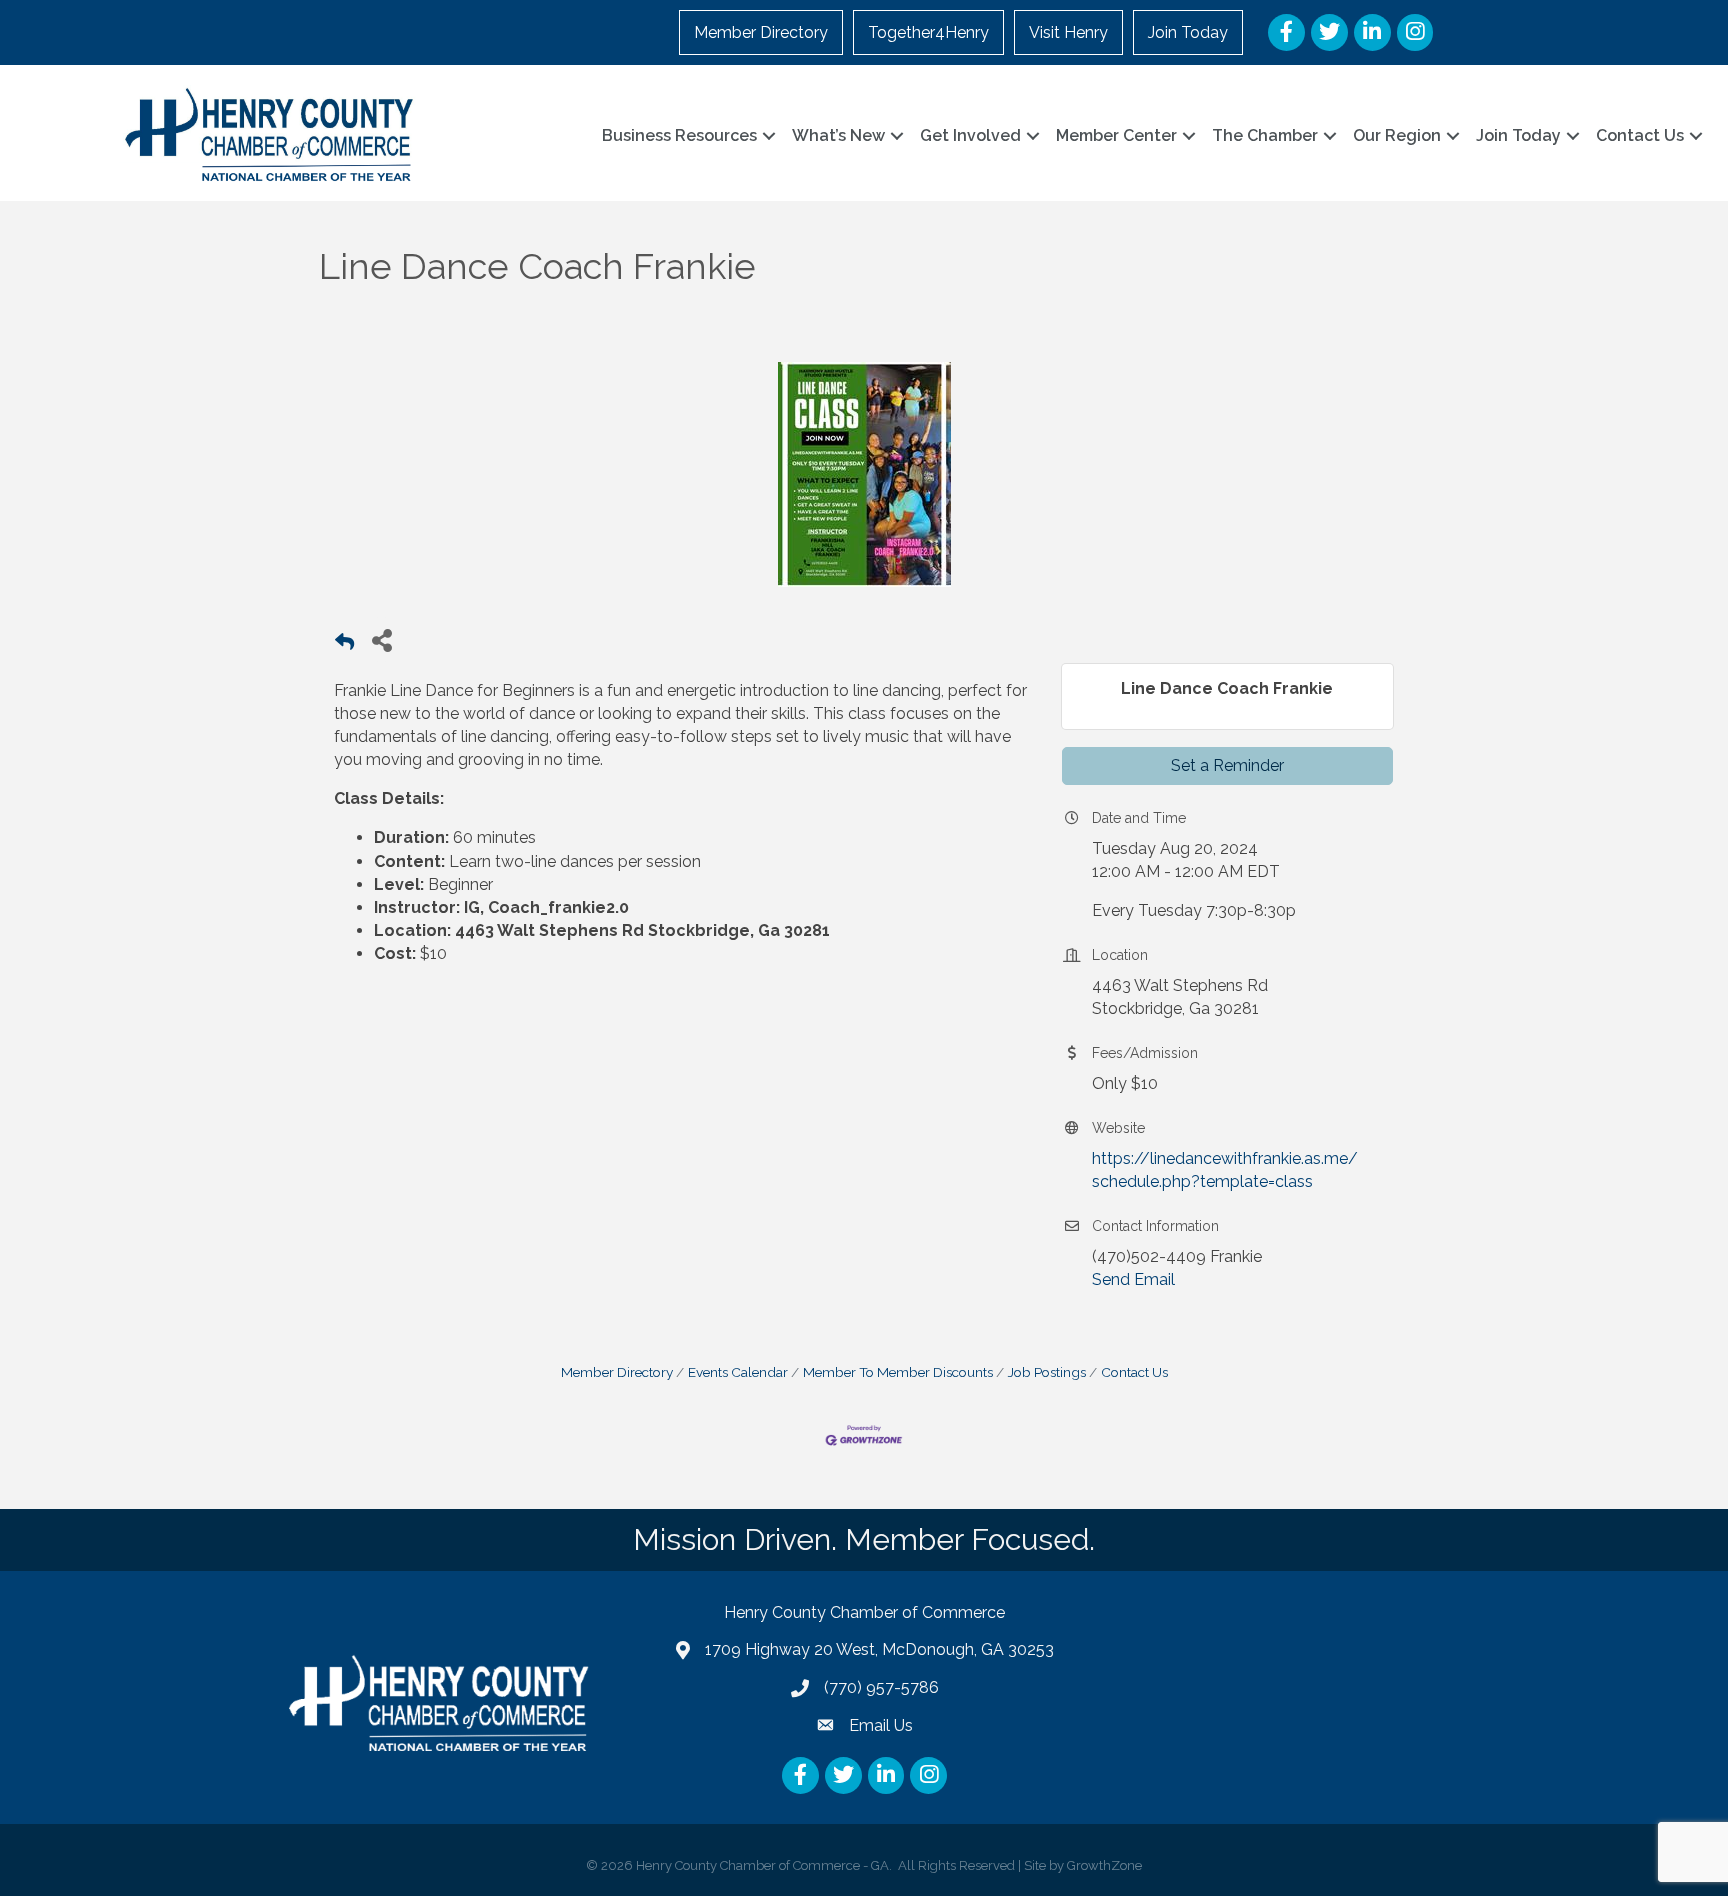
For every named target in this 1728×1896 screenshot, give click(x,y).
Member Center (1116, 135)
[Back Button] (344, 645)
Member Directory (761, 32)
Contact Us (1640, 135)
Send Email (1133, 1279)
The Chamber (1265, 135)
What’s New (838, 135)
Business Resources (679, 135)
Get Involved (970, 135)
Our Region (1397, 135)
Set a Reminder (1227, 765)
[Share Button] (381, 639)
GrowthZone (1104, 1865)
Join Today (1188, 32)
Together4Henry (928, 32)
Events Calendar (738, 1372)
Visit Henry (1068, 32)
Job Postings (1047, 1372)
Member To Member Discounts (898, 1372)
